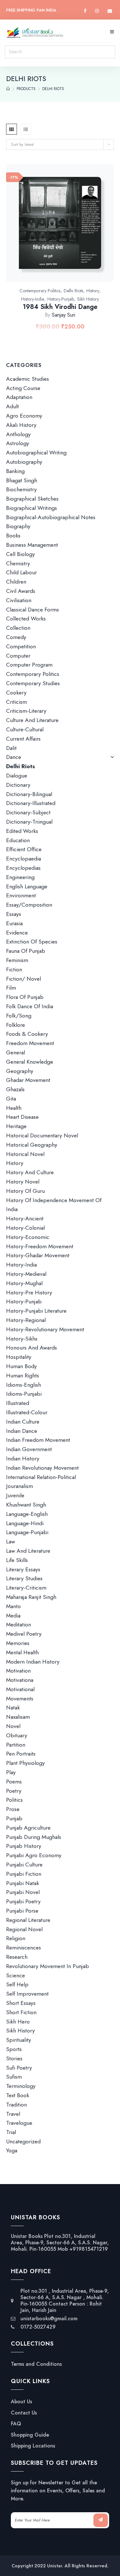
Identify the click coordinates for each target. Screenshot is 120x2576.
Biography (18, 526)
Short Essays (21, 2003)
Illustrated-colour (27, 1412)
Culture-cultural (25, 729)
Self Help (17, 1984)
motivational (20, 1689)
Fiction (14, 969)
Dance (14, 757)
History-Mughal (24, 1283)
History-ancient (25, 1218)
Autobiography (24, 462)
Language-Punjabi (27, 1532)
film (11, 988)
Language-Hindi (25, 1523)
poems (14, 1782)
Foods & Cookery (27, 1034)
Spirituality (19, 2040)
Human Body (21, 1366)
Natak (13, 1708)
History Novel (23, 1182)
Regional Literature (28, 1920)
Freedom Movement (30, 1043)
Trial (11, 2132)
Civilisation (19, 600)
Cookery (16, 693)
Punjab (14, 1818)
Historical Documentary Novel (42, 1135)
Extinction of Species (32, 942)
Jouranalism (20, 1486)
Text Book (18, 2095)
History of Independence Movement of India (54, 1205)
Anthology (18, 434)
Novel (13, 1726)
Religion (16, 1938)
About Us (21, 2402)
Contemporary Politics (40, 291)
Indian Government (29, 1449)
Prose (13, 1809)
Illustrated (18, 1403)
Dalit (11, 748)
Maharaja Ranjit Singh (31, 1597)
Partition (16, 1745)
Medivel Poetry (24, 1634)
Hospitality (19, 1357)
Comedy (16, 637)
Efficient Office (24, 849)
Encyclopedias (23, 868)
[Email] (110, 11)
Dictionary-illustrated (31, 803)
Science (16, 1975)
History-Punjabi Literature (36, 1311)
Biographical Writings (32, 508)
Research (17, 1957)
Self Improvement (27, 1994)
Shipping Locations (33, 2446)
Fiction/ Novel (24, 979)
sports (14, 2049)
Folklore (16, 1025)
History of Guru (25, 1191)
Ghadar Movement (28, 1080)
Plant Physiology (25, 1763)
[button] (67, 230)
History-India (33, 299)
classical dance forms (32, 610)
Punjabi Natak (23, 1883)
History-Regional (26, 1320)
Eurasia (14, 923)
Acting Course (23, 388)
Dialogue (17, 776)
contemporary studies (33, 683)
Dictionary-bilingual (29, 794)
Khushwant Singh (26, 1505)
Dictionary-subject (28, 812)
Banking (15, 471)
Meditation (19, 1625)
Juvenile (15, 1495)
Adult (12, 406)
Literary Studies (24, 1578)
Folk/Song (19, 1016)
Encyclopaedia (24, 859)
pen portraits (21, 1754)
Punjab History (24, 1846)
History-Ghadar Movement (38, 1255)
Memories (18, 1643)
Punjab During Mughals (34, 1837)
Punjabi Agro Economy (34, 1855)
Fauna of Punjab (26, 951)
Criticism (16, 702)
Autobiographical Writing (36, 453)
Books (13, 536)
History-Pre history (29, 1292)
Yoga (12, 2151)
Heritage (16, 1126)
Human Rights (23, 1375)
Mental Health (22, 1652)
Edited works (22, 831)
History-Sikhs (22, 1339)
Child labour (21, 572)
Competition (21, 646)
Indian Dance (22, 1431)
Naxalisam (18, 1717)
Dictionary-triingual (29, 822)
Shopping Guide (30, 2435)
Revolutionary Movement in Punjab (48, 1966)
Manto (13, 1606)
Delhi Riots (73, 291)
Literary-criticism (26, 1588)
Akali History (21, 425)
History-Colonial (25, 1228)
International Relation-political (41, 1477)
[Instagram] (97, 11)
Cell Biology (20, 554)
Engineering (20, 877)
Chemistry (18, 563)
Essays (14, 914)
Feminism (17, 960)
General (16, 1052)
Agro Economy (24, 416)
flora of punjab (25, 997)
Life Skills (17, 1560)
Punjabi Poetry (23, 1901)
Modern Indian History (33, 1662)
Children (16, 582)
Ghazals (15, 1089)
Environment (21, 895)
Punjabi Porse (22, 1911)
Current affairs (23, 739)
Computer (18, 656)
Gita (11, 1099)
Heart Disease (22, 1117)
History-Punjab (61, 299)
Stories (14, 2058)
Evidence (17, 933)
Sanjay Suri (64, 315)
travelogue (19, 2123)
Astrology (18, 443)
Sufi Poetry (19, 2068)
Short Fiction (21, 2012)
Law (11, 1541)
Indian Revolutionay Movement (42, 1468)
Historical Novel (25, 1154)
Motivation (18, 1671)
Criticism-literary (26, 711)
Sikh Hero (18, 2022)
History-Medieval (26, 1274)
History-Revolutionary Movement (45, 1329)
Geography (20, 1071)
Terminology (21, 2086)
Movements (20, 1699)
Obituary (17, 1735)
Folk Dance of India (30, 1006)
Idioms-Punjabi (24, 1394)
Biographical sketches (32, 499)
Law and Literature (28, 1551)
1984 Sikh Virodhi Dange (60, 307)
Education (18, 840)
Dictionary (18, 785)
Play (11, 1772)
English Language (27, 886)
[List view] (26, 129)
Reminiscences (24, 1948)
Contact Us (24, 2413)
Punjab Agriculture (28, 1828)
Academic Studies (28, 379)
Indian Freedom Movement (38, 1440)
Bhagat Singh (22, 480)
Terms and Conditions (36, 2364)
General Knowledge (30, 1062)
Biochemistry (21, 489)
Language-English (27, 1514)
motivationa (20, 1680)
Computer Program (29, 665)
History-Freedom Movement (40, 1246)
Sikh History (88, 299)
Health (14, 1108)
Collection (18, 628)
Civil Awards (21, 591)
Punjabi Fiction (24, 1874)
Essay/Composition (29, 905)
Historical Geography (32, 1145)
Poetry (14, 1791)
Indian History (23, 1458)
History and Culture (30, 1172)
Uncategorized (23, 2141)
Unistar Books (27, 2236)
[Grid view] (12, 129)
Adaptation (19, 397)
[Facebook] (85, 11)
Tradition (16, 2105)
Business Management (32, 545)
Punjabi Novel (23, 1892)
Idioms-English (24, 1385)
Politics (14, 1800)
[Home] (8, 89)
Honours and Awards (32, 1348)
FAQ (16, 2424)
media (13, 1616)
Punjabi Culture (24, 1865)
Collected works (26, 619)
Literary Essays (23, 1569)
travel (13, 2114)
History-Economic (28, 1237)
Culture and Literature (32, 720)
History (93, 291)
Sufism (14, 2077)
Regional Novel (24, 1929)
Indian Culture (23, 1422)
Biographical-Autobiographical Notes (51, 517)
